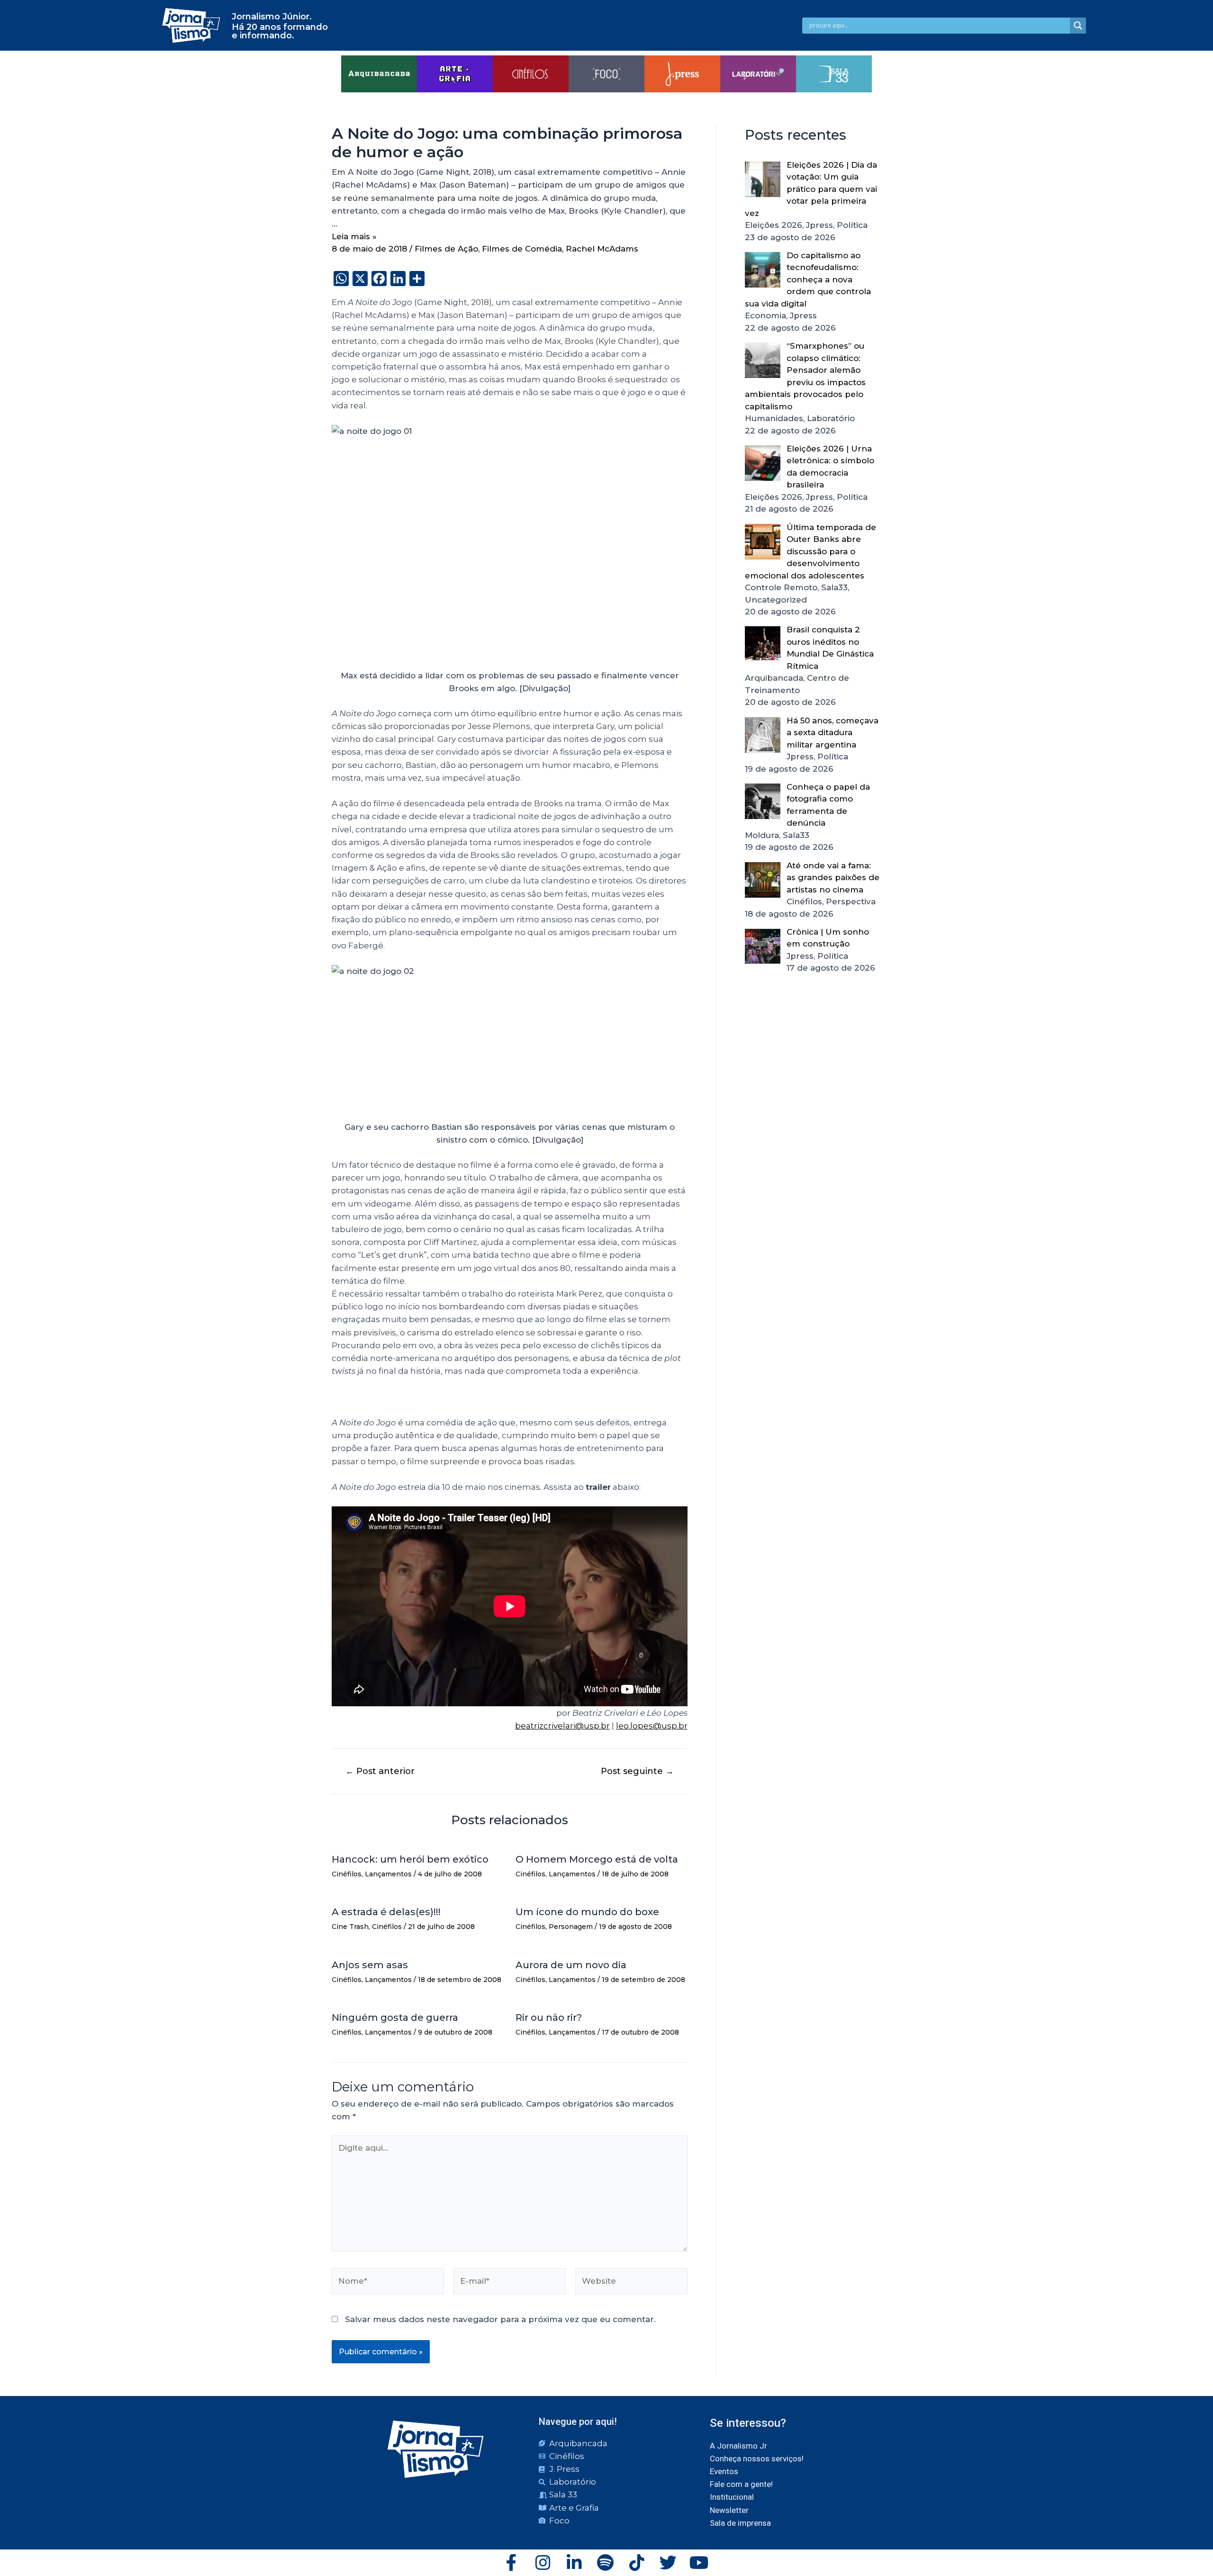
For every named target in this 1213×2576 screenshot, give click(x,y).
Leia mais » (354, 236)
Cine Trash (350, 1927)
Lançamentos (388, 1874)
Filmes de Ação (446, 249)
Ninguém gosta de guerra (395, 2018)
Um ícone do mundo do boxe (587, 1912)
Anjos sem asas (370, 1965)
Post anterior (380, 1771)
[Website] (631, 2283)
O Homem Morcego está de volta (597, 1859)
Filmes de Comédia (522, 249)
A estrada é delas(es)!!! (386, 1912)
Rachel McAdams (602, 249)
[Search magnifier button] (1078, 26)
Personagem (571, 1927)
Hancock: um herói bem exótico (410, 1859)
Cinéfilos (347, 1874)
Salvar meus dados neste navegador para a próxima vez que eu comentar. (500, 2319)
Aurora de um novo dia (571, 1965)
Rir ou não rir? (549, 2018)
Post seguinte (637, 1771)
